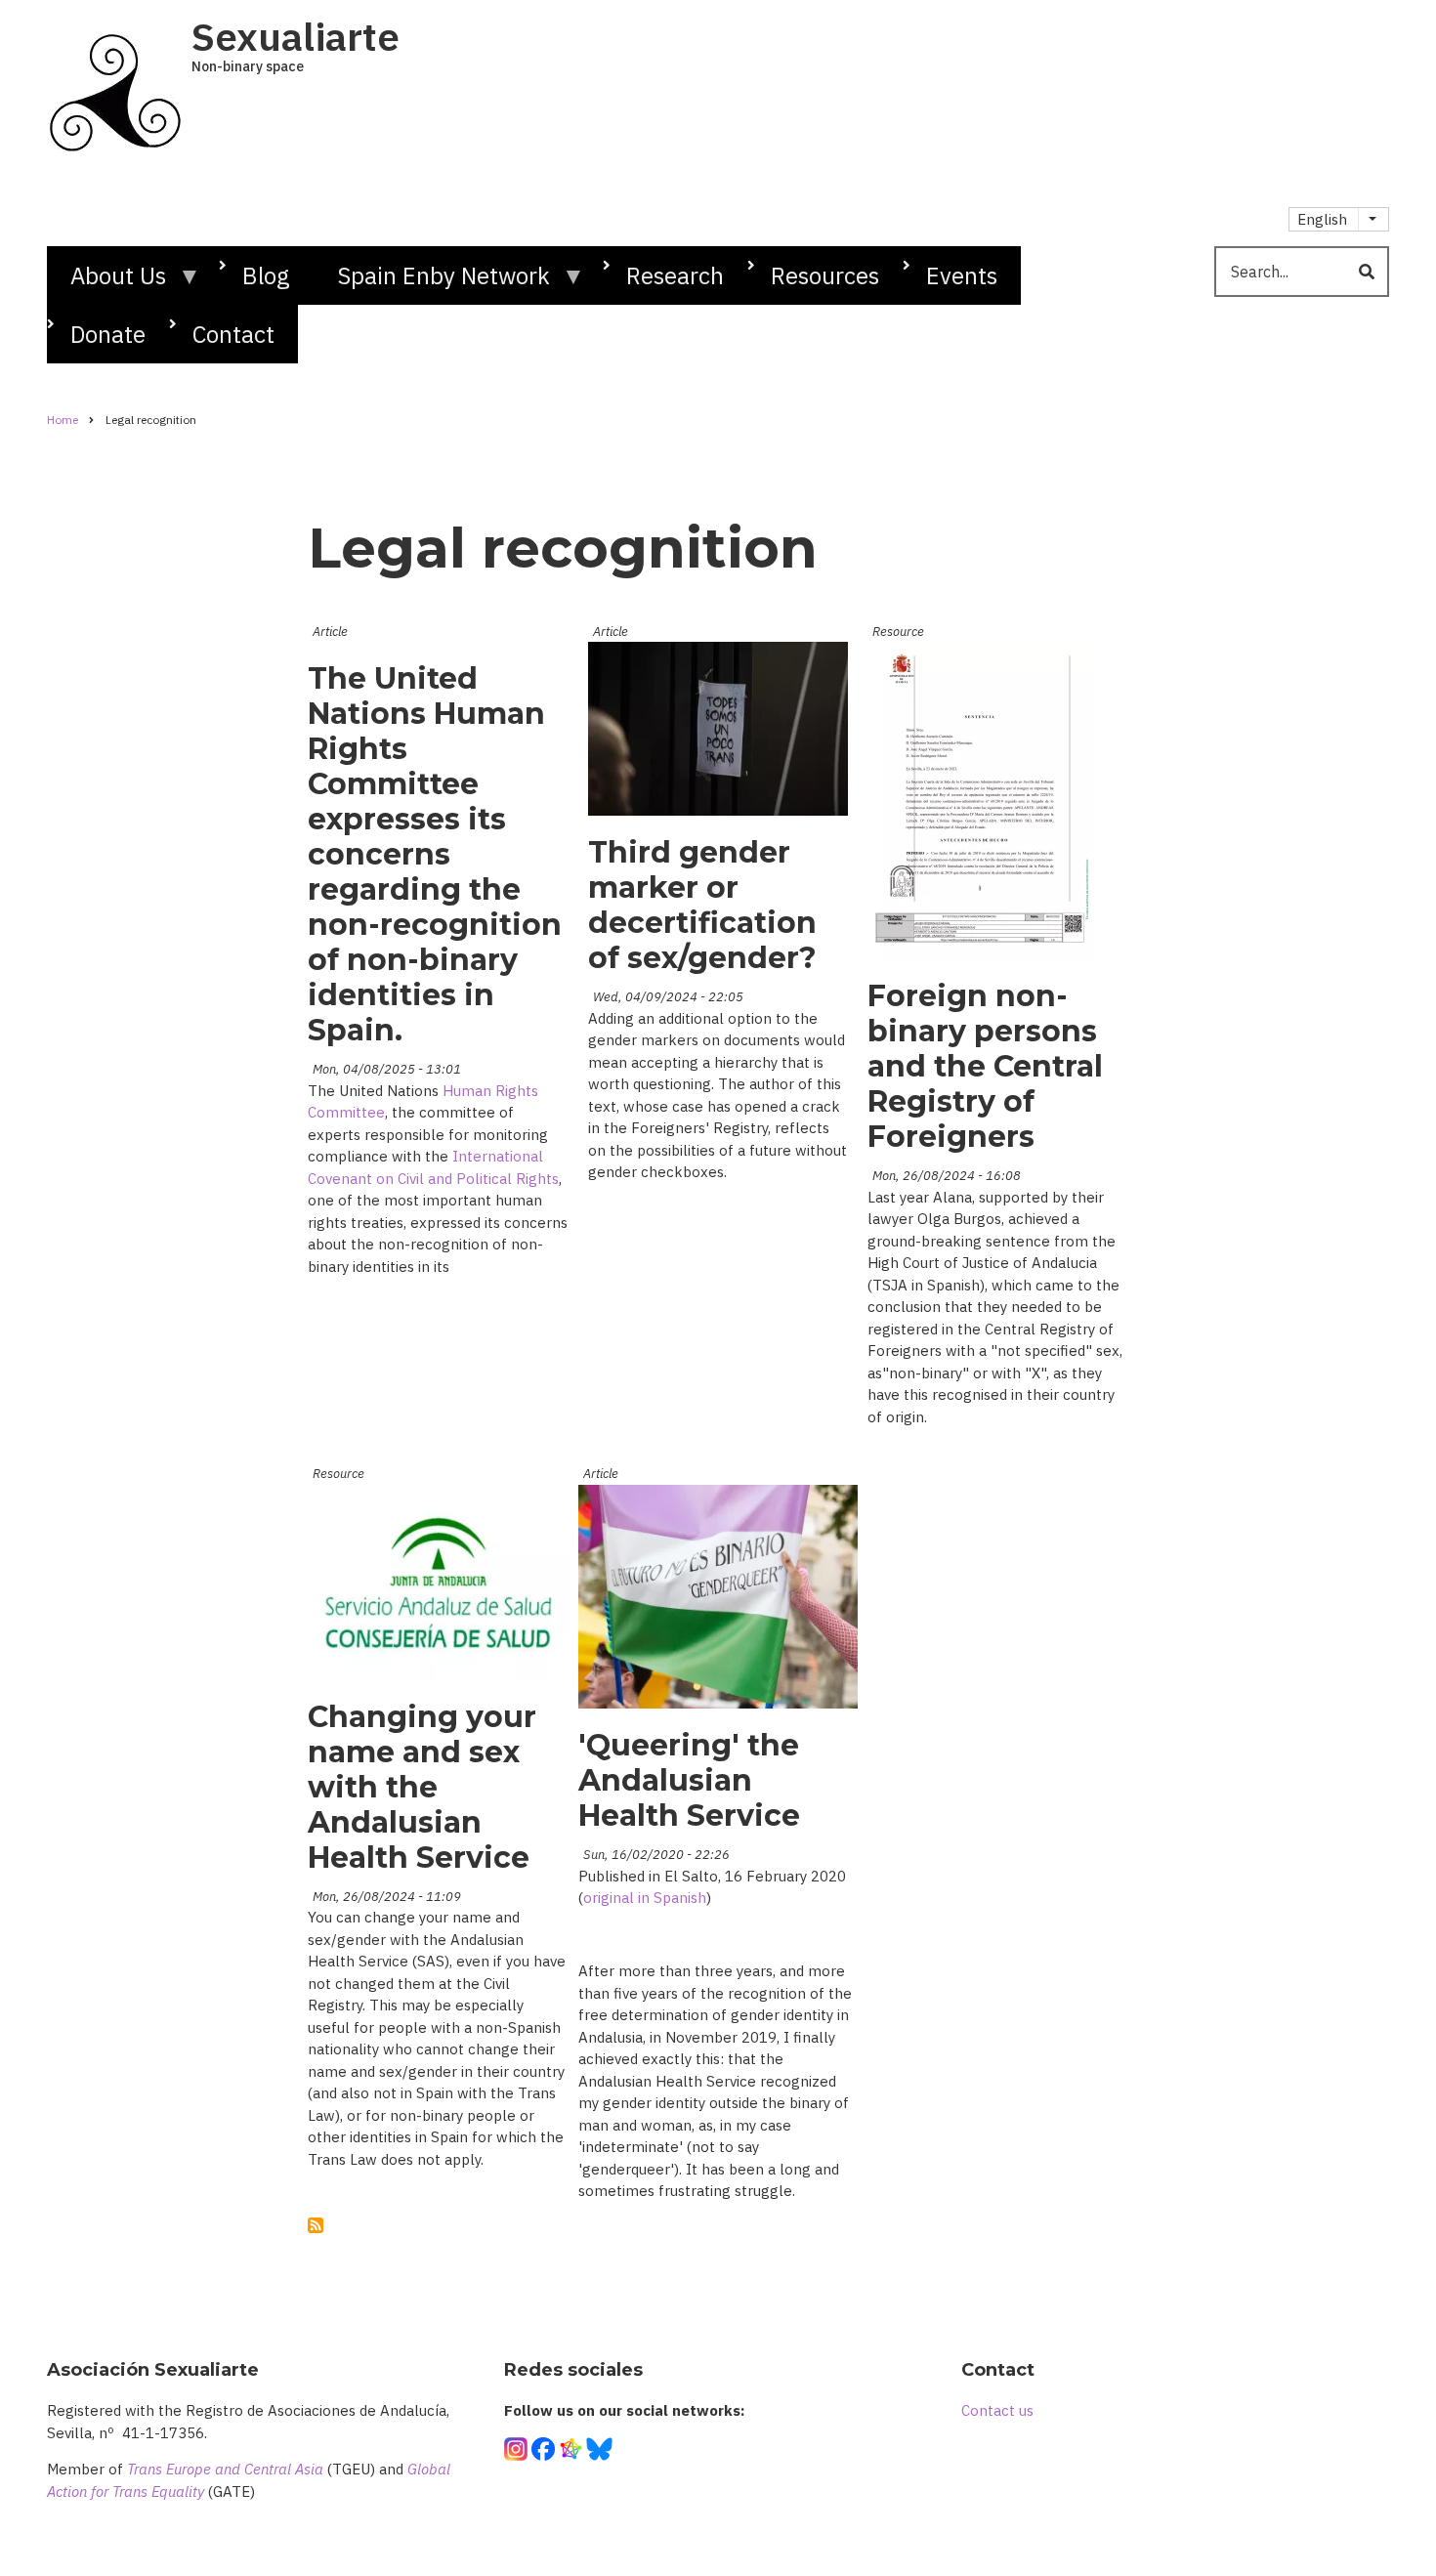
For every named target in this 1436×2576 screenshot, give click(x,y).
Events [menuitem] (962, 275)
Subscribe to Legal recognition (316, 2225)
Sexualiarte (296, 36)
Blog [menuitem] (266, 275)
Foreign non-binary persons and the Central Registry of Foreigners (985, 1067)
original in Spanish (645, 1898)
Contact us (997, 2410)
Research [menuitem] (675, 275)
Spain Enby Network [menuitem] (432, 282)
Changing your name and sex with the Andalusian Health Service (422, 1788)
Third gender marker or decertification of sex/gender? (702, 906)
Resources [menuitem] (825, 275)
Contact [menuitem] (233, 334)
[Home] (114, 85)
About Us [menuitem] (106, 282)
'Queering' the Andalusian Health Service (689, 1781)
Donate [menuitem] (108, 334)
